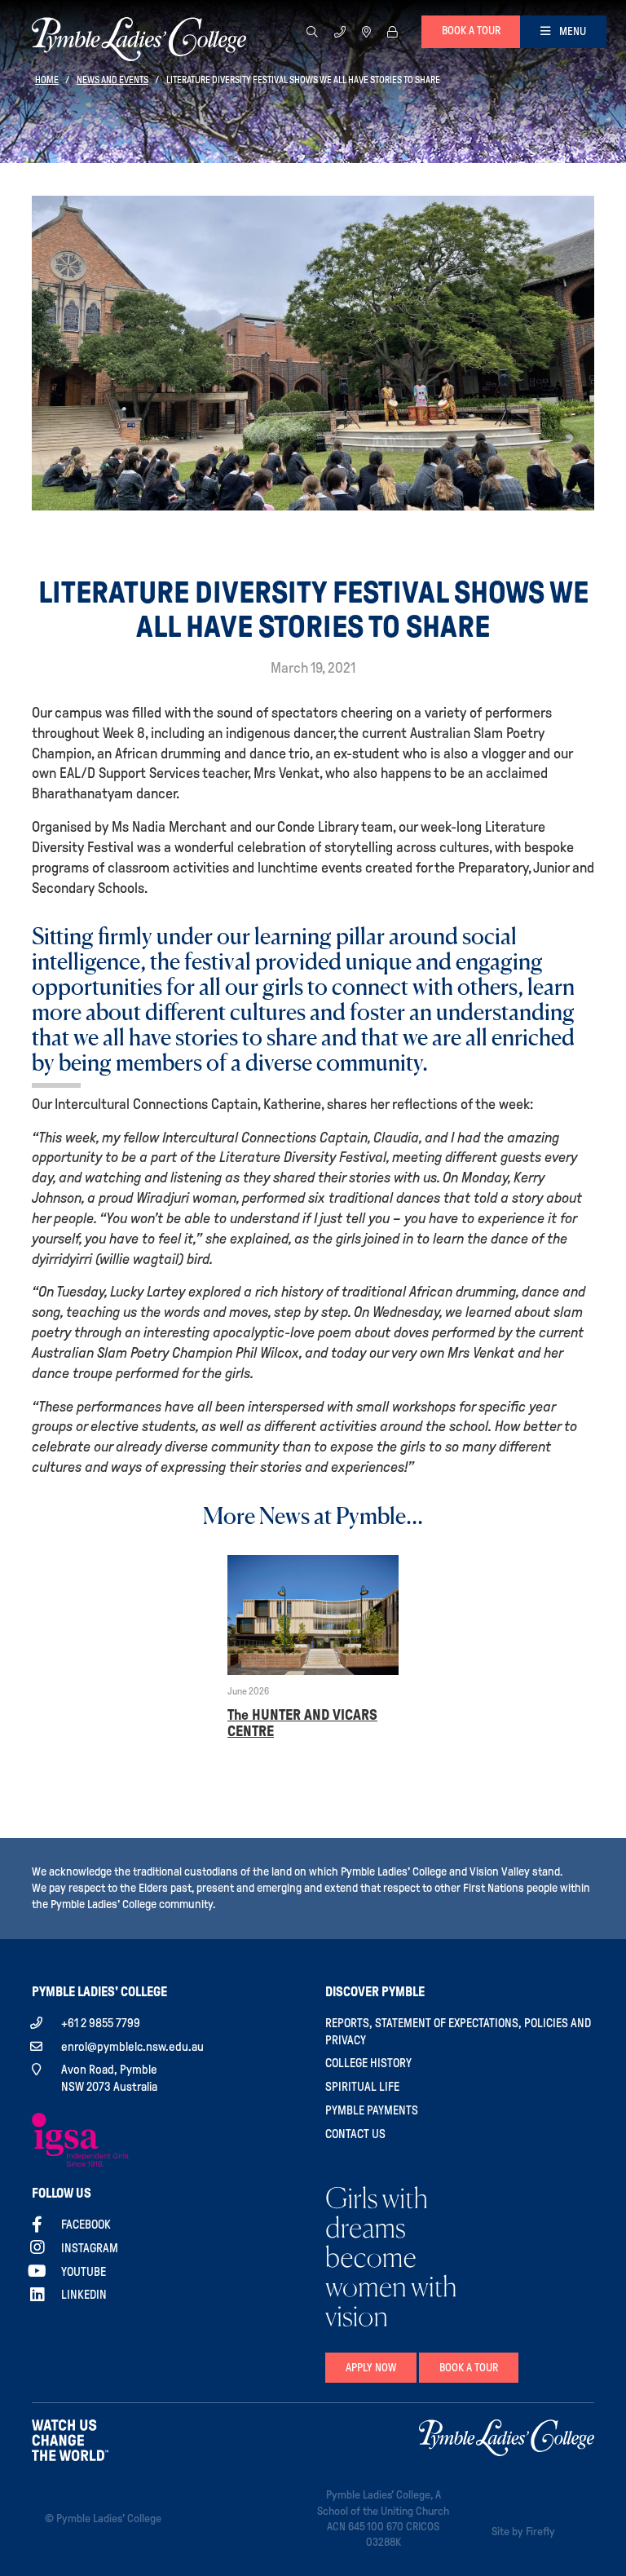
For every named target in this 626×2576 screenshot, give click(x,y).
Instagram (90, 2248)
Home (47, 80)
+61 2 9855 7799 (101, 2023)
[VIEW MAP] (366, 31)
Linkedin (84, 2295)
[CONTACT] (340, 31)
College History (368, 2063)
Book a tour (471, 31)
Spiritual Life (362, 2087)
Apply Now (371, 2368)
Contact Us (355, 2134)
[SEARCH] (312, 31)
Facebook (86, 2225)
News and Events (112, 80)
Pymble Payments (372, 2110)
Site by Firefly (523, 2532)
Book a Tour (469, 2368)
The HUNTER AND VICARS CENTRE (302, 1723)
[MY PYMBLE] (392, 31)
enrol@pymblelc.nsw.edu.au (132, 2047)
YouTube (84, 2272)
